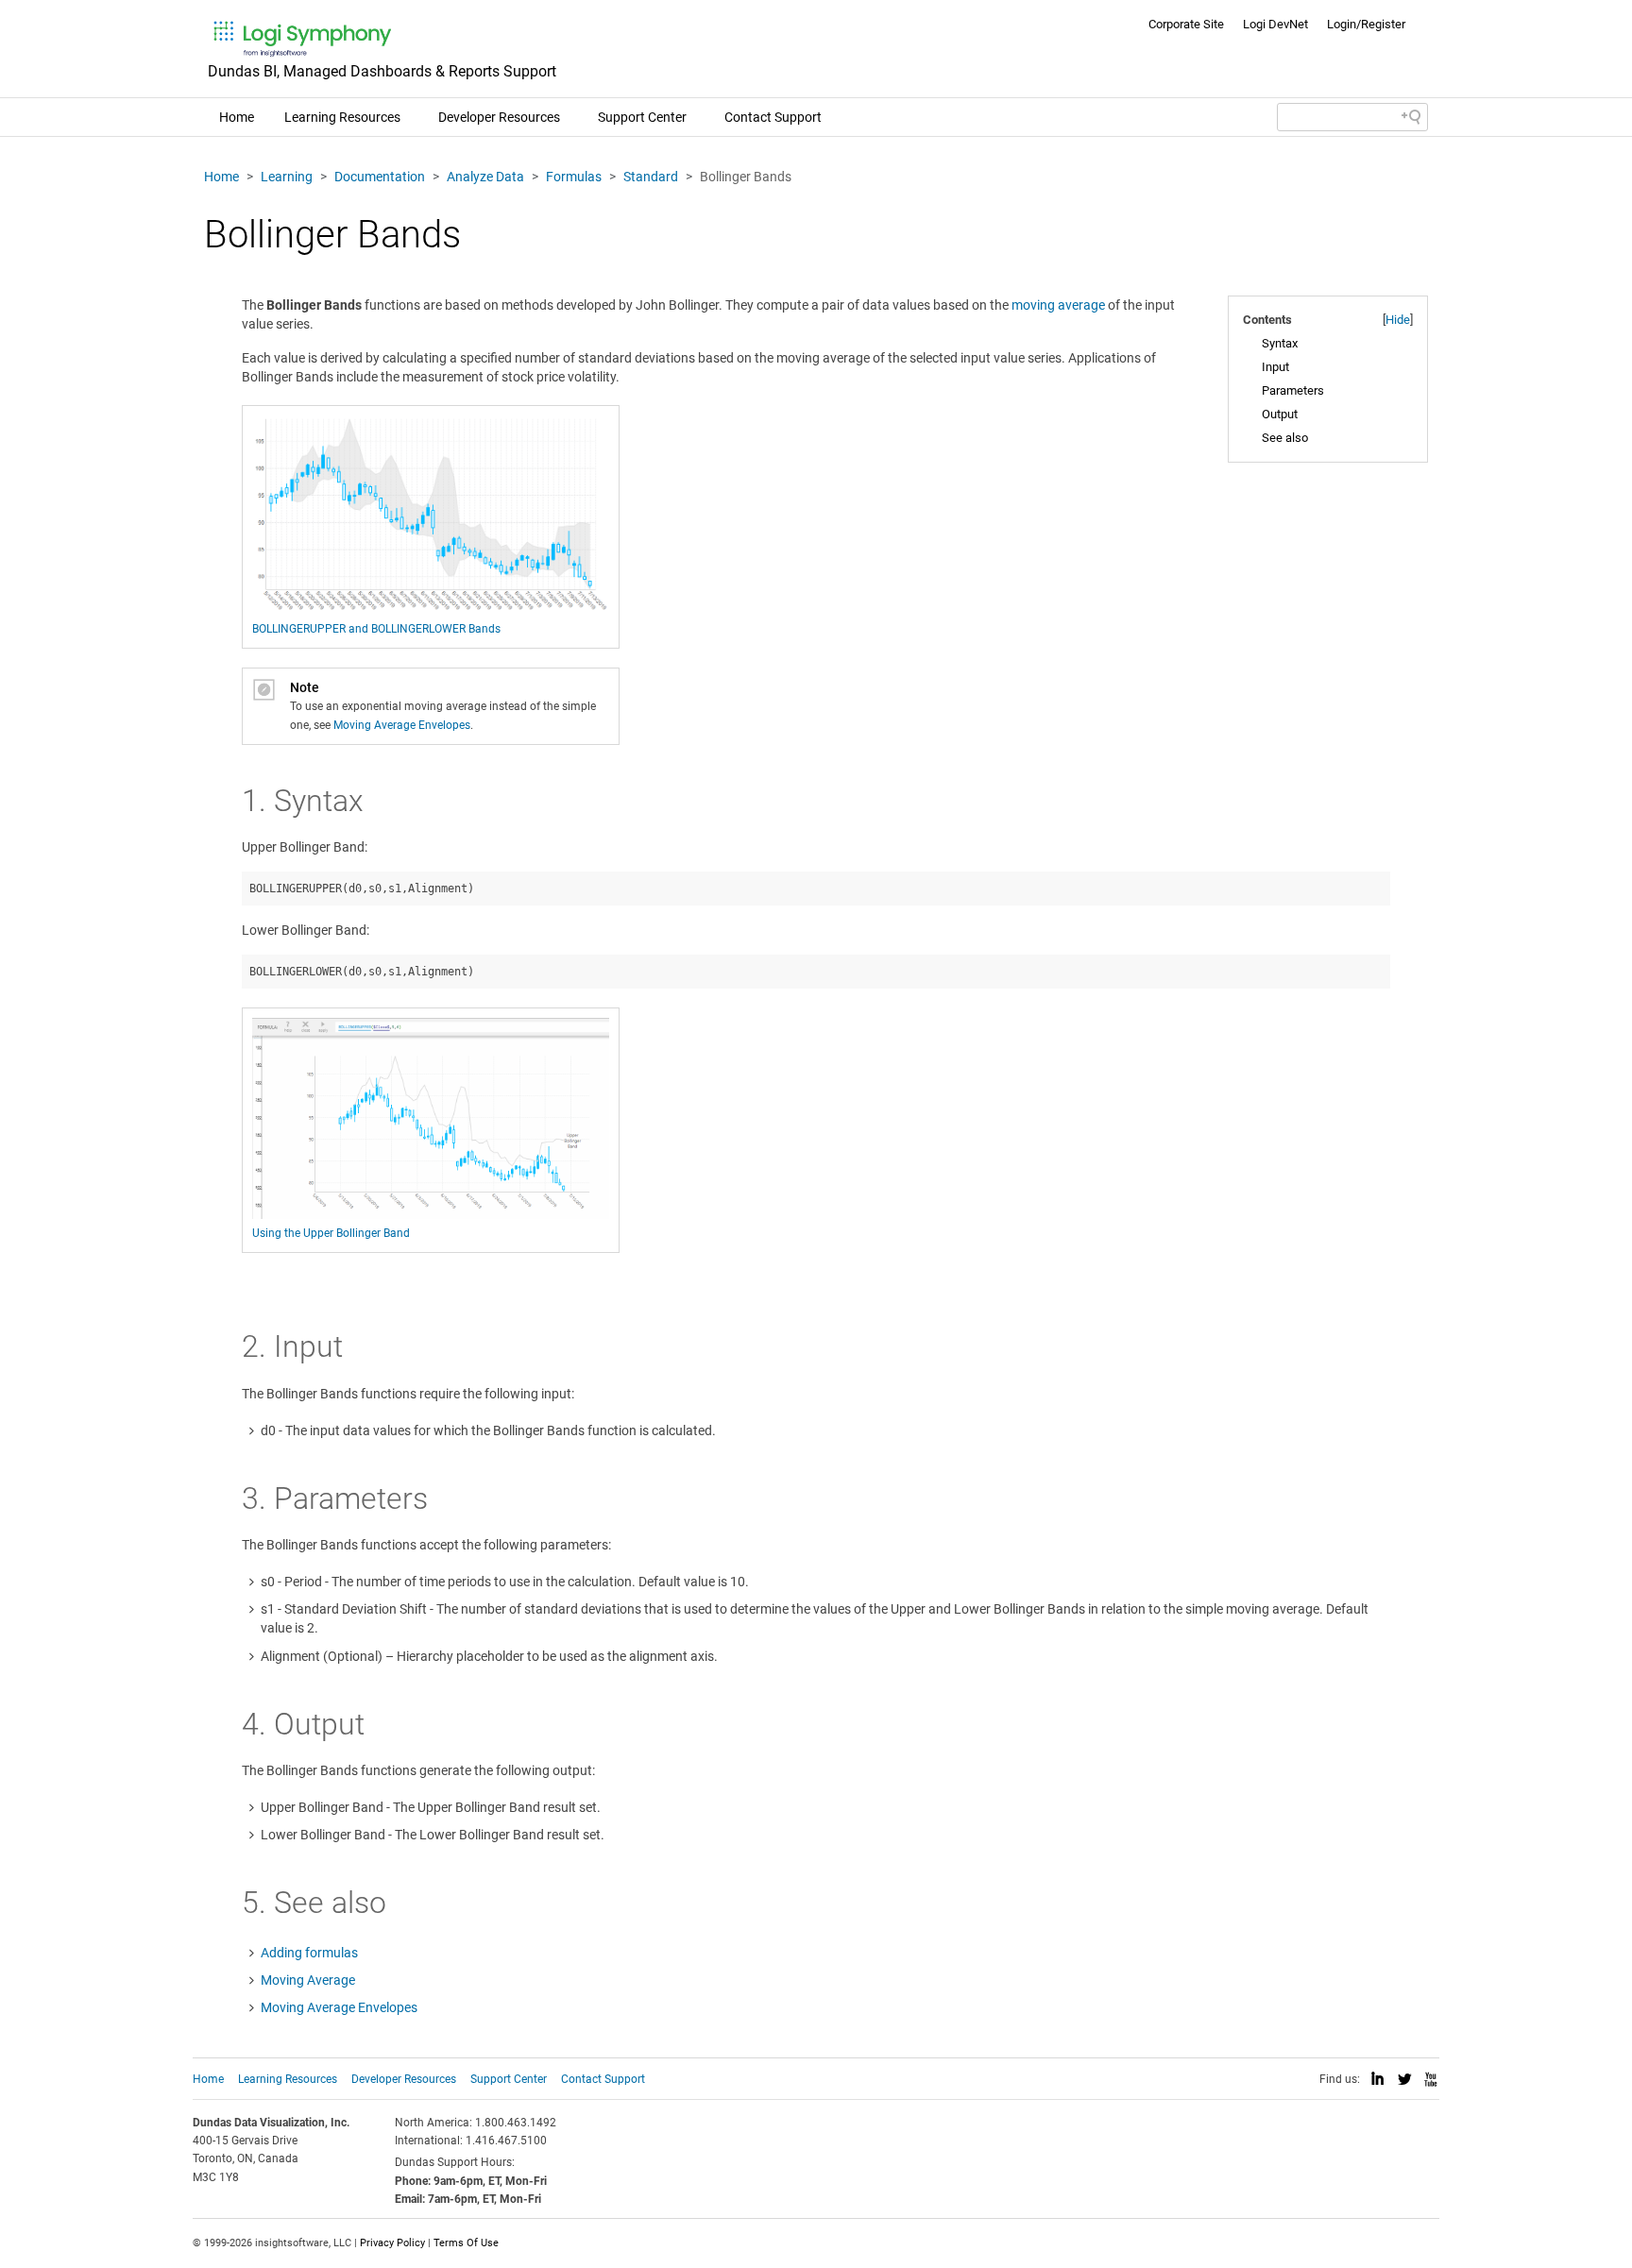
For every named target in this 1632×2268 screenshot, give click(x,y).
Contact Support (773, 117)
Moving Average (308, 1980)
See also (1285, 438)
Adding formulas (309, 1953)
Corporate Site (1186, 24)
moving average (1058, 305)
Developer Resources (499, 117)
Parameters (1293, 390)
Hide (1398, 320)
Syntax (1280, 343)
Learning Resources (342, 117)
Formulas (574, 177)
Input (1275, 367)
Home (237, 117)
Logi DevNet (1275, 24)
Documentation (380, 177)
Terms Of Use (466, 2243)
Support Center (642, 117)
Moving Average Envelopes (402, 725)
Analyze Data (485, 177)
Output (1280, 414)
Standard (651, 177)
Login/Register (1366, 24)
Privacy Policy (392, 2243)
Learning (287, 177)
